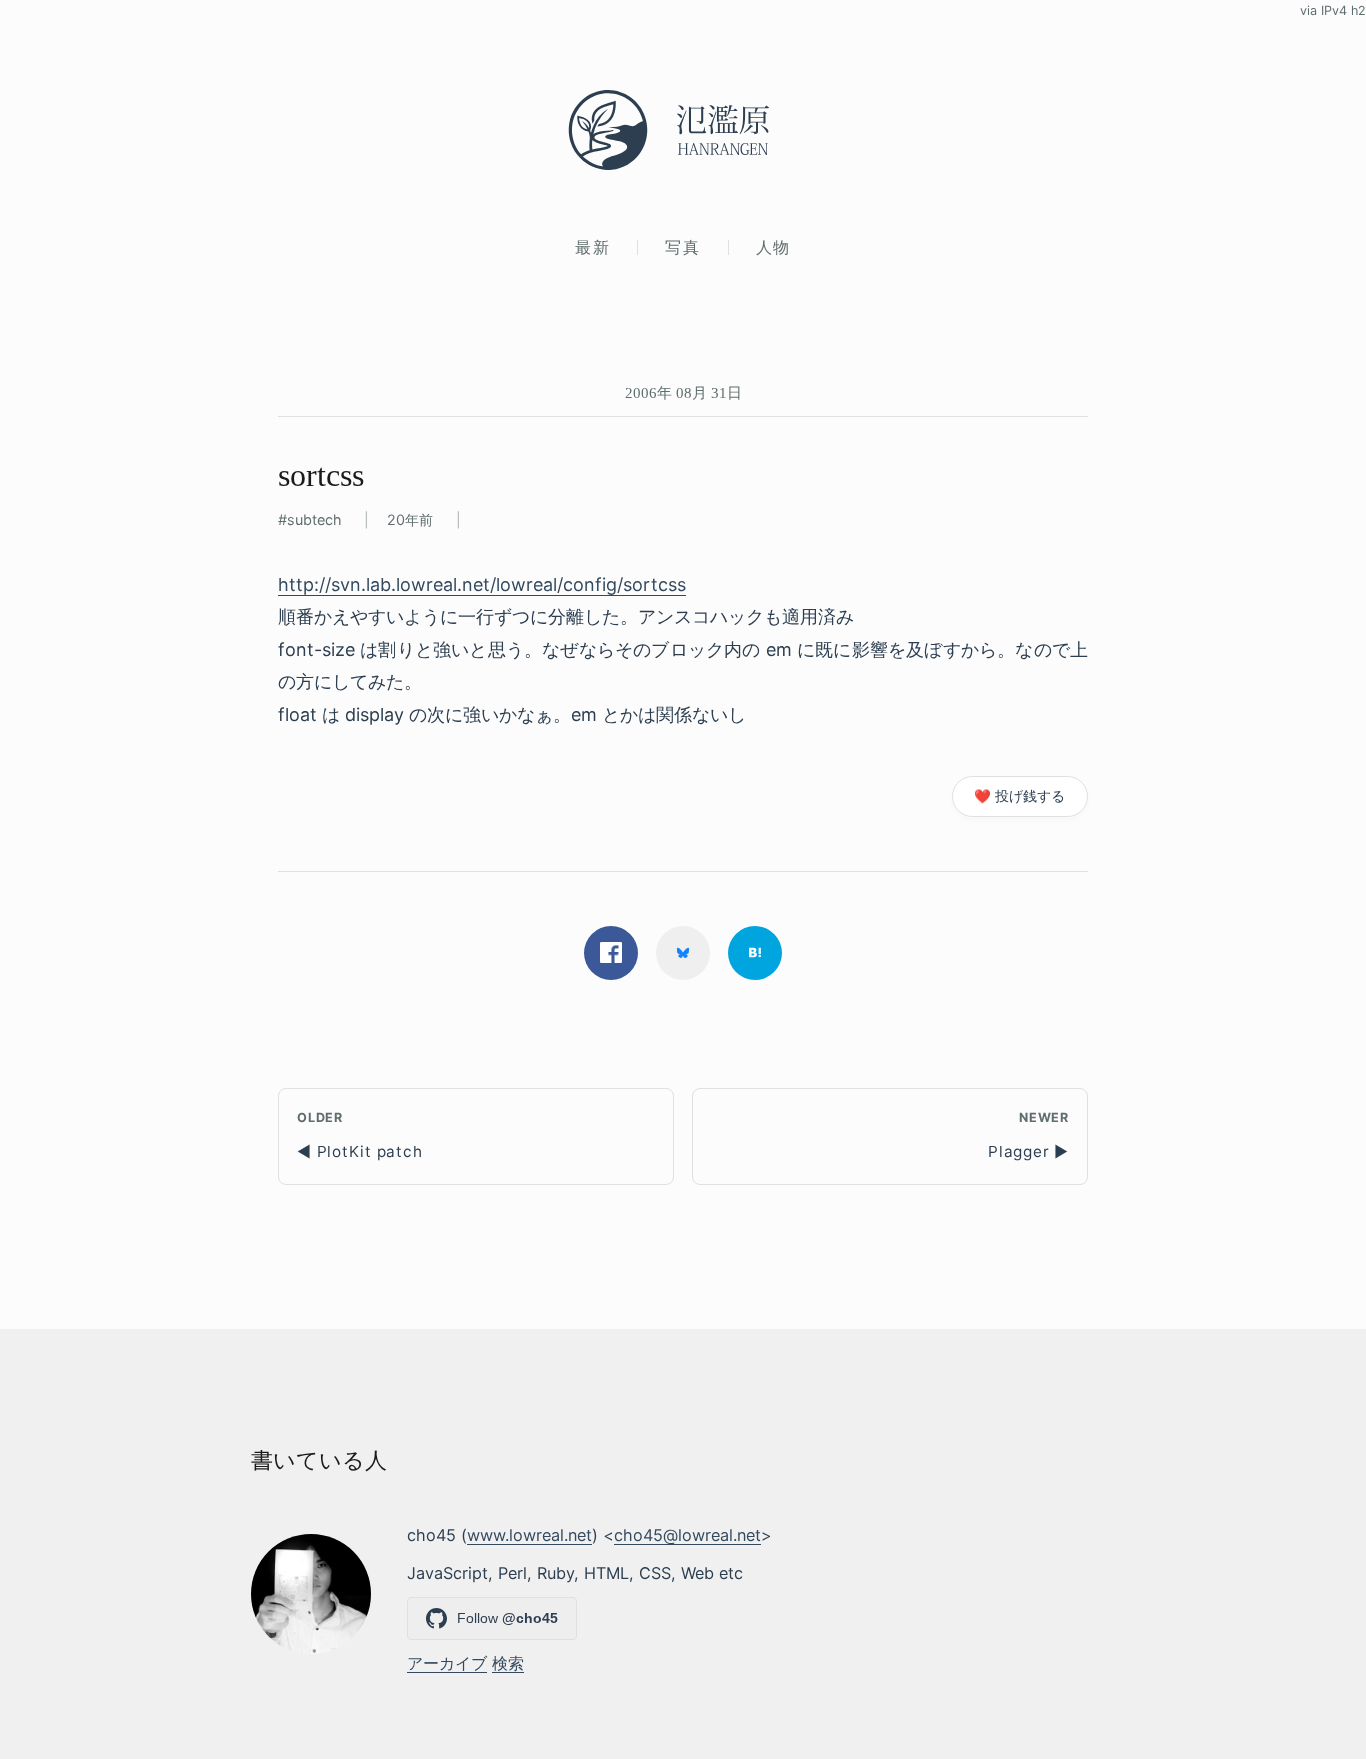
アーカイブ (447, 1663)
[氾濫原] (683, 130)
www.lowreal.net (529, 1535)
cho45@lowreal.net (687, 1535)
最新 (592, 247)
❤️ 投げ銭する (1019, 796)
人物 (773, 247)
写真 (682, 247)
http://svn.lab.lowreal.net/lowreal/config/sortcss (482, 584)
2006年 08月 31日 (683, 392)
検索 (508, 1663)
